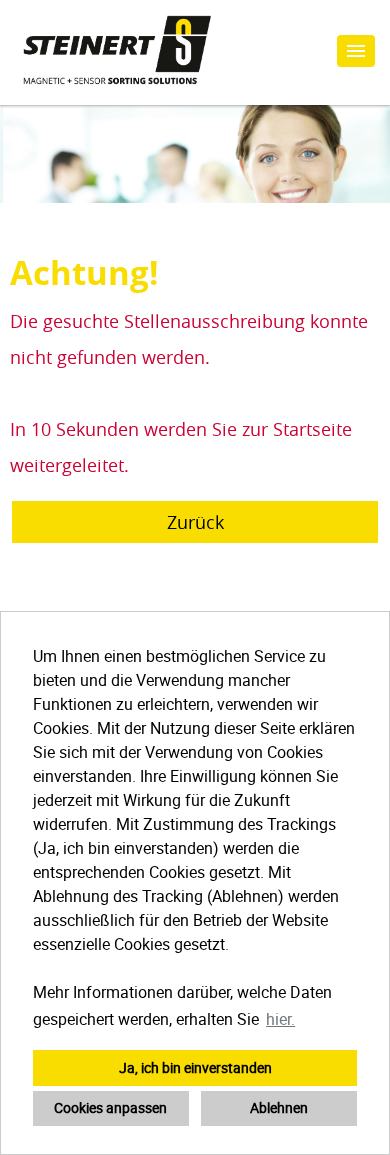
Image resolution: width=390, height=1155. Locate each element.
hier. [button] (280, 1019)
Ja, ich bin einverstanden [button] (195, 1067)
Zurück (195, 522)
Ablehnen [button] (279, 1107)
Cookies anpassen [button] (110, 1107)
